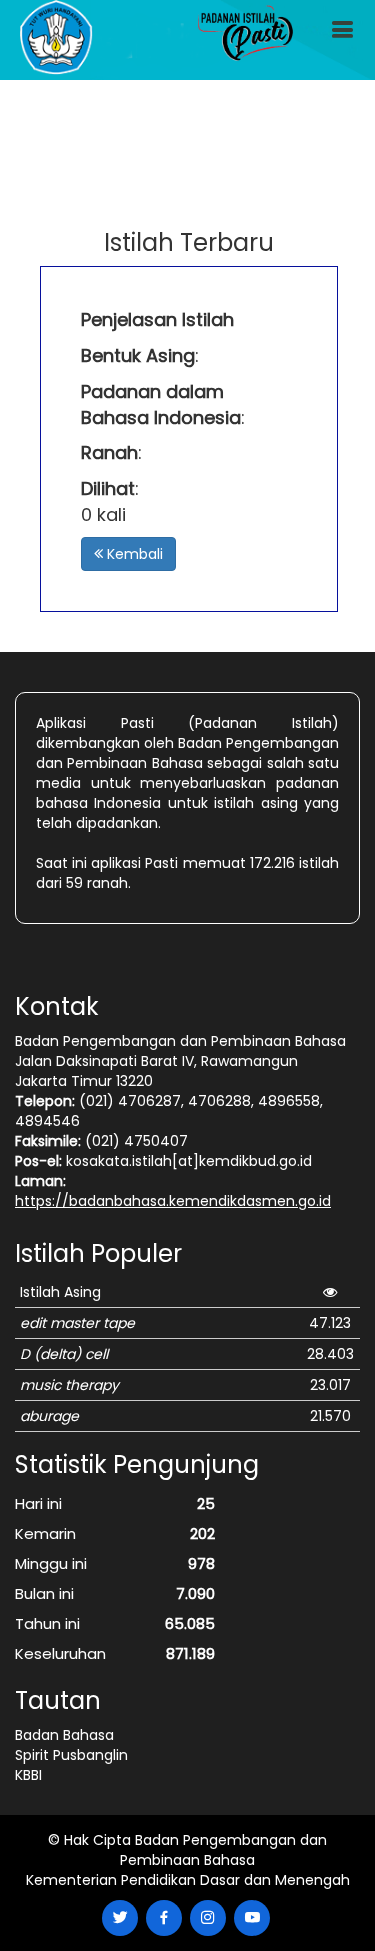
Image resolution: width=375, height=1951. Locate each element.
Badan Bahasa (64, 1735)
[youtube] (252, 1918)
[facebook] (164, 1918)
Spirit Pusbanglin (71, 1755)
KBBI (28, 1775)
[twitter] (120, 1918)
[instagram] (208, 1918)
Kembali (133, 554)
